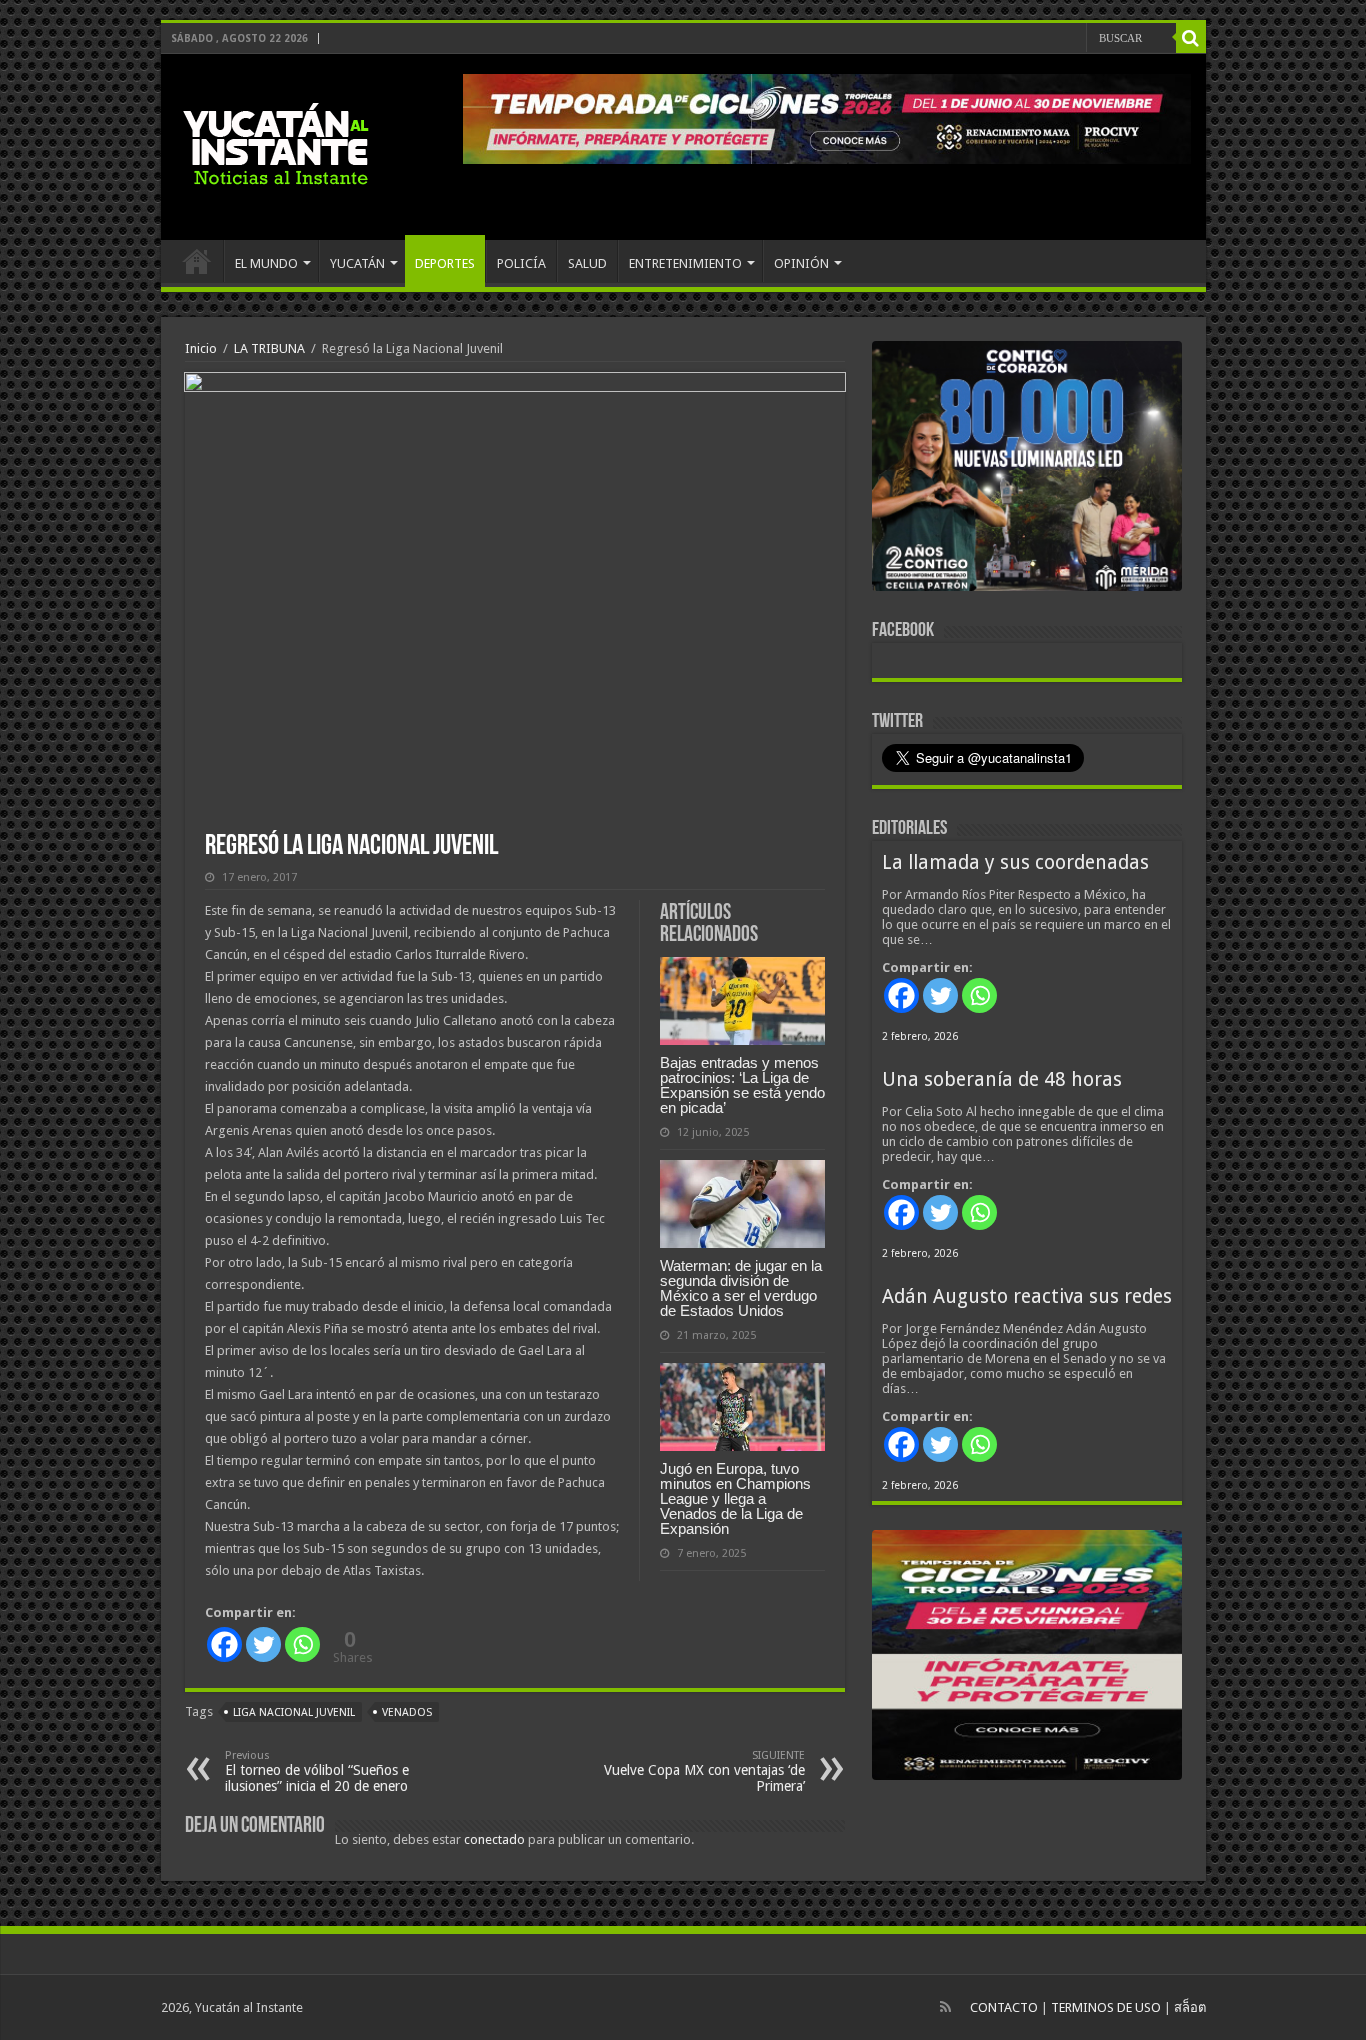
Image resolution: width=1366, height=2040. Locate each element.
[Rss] (945, 2007)
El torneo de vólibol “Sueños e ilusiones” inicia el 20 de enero (317, 1771)
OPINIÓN (801, 263)
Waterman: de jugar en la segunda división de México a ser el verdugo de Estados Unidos (741, 1288)
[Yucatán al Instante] (276, 143)
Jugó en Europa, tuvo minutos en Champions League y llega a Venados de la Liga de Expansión (735, 1498)
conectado (494, 1839)
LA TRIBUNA (269, 348)
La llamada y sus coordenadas (1015, 862)
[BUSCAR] (1191, 38)
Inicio (201, 348)
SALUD (587, 263)
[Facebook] (224, 1644)
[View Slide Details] (1027, 470)
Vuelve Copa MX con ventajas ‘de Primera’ (704, 1771)
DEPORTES (445, 263)
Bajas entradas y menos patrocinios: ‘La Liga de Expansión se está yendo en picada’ (742, 1085)
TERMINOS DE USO (1106, 2007)
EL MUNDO (266, 263)
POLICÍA (521, 263)
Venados (407, 1712)
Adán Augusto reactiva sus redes (1027, 1296)
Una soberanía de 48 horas (1002, 1079)
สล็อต (1190, 2007)
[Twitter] (263, 1644)
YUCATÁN (357, 263)
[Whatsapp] (302, 1644)
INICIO (197, 261)
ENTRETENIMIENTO (685, 263)
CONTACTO (1004, 2007)
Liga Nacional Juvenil (294, 1712)
